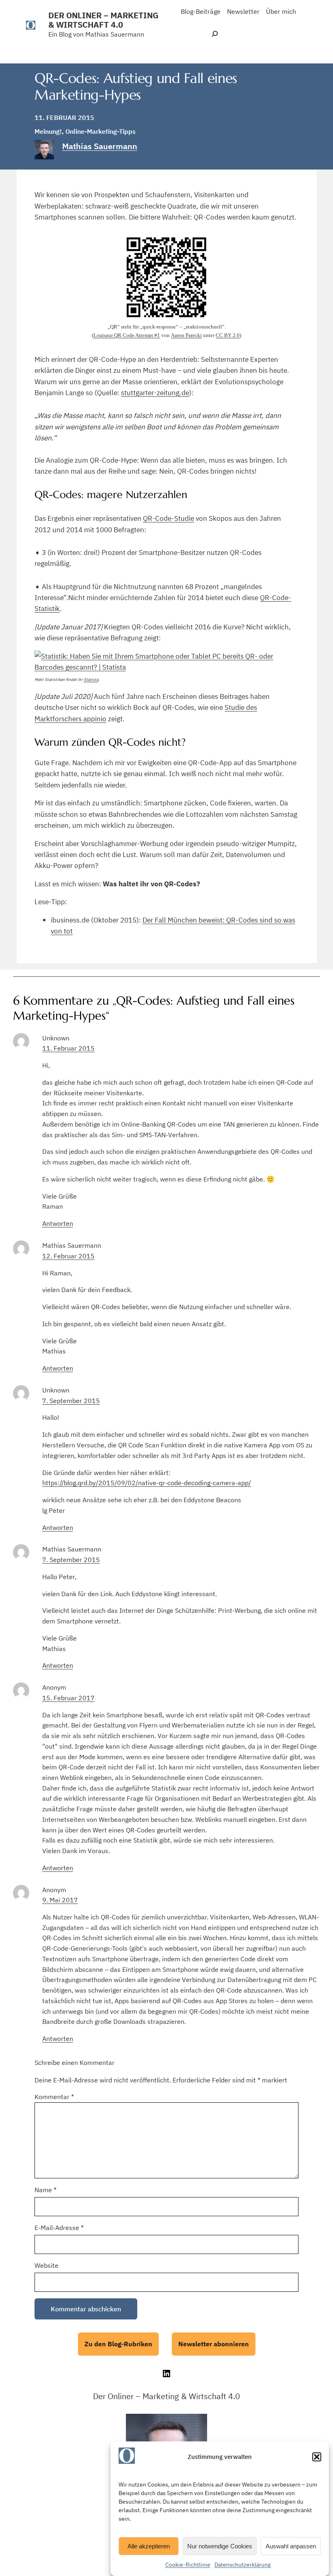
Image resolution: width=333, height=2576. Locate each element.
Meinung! (48, 131)
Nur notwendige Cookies (220, 2546)
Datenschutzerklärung (242, 2565)
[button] (317, 2457)
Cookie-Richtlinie (188, 2565)
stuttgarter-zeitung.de (155, 393)
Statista (91, 680)
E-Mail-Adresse (59, 2228)
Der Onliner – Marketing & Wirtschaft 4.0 (103, 20)
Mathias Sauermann (100, 146)
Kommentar (54, 2097)
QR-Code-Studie (169, 518)
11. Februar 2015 (68, 1048)
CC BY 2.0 (228, 335)
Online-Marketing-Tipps (101, 131)
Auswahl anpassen (291, 2546)
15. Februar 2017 (68, 1698)
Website (46, 2265)
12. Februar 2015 (68, 1256)
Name (45, 2190)
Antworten (58, 1223)
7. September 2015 (71, 1401)
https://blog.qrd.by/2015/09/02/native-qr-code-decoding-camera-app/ (147, 1483)
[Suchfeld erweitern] (215, 34)
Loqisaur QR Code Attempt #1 (127, 335)
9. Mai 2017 (60, 1900)
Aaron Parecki (186, 335)
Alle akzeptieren (149, 2546)
